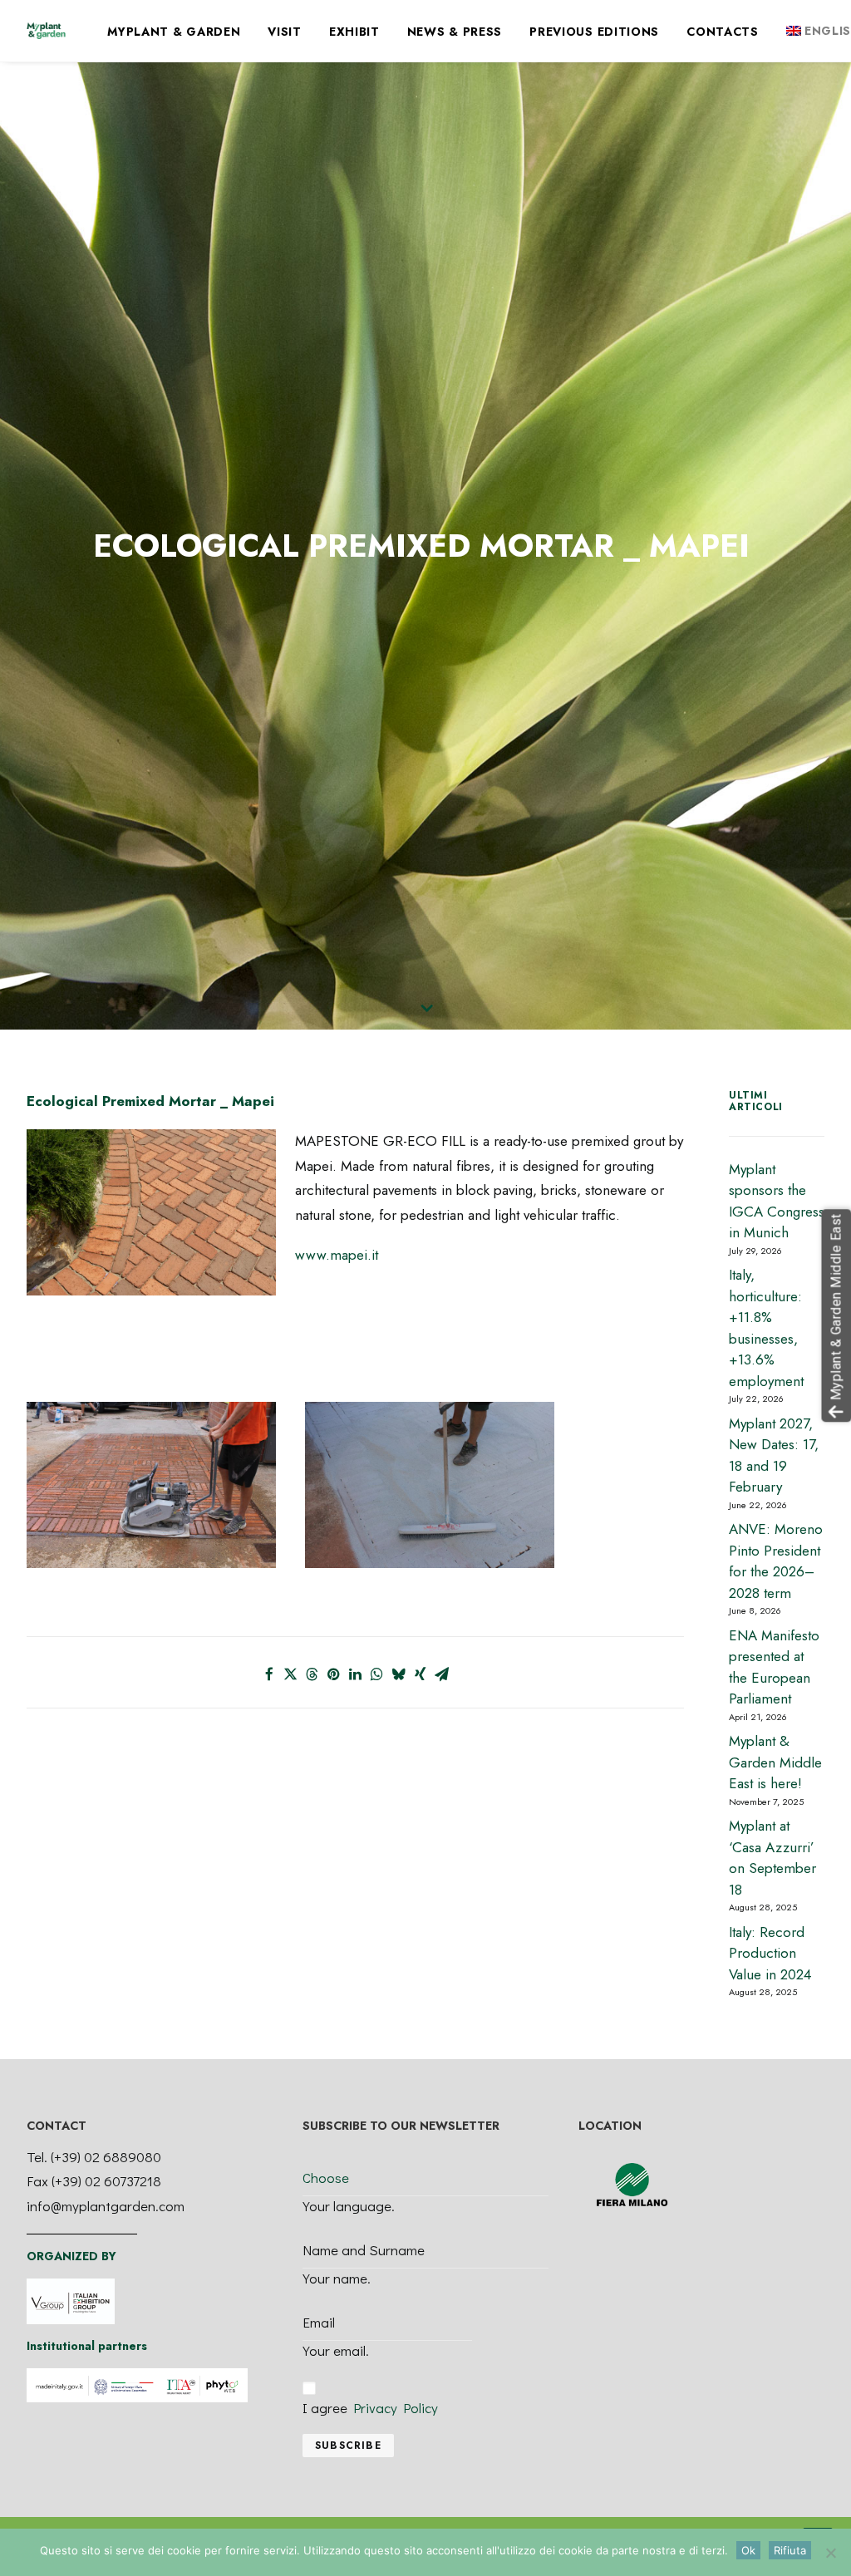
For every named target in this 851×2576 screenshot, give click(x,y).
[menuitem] (174, 32)
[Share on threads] (312, 1674)
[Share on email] (442, 1674)
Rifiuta (790, 2550)
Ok (748, 2550)
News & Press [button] (455, 32)
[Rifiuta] (830, 2553)
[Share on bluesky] (399, 1674)
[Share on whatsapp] (377, 1674)
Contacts (723, 32)
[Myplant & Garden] (46, 31)
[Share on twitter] (291, 1674)
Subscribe (348, 2446)
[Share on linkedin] (356, 1674)
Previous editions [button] (594, 32)
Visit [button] (285, 32)
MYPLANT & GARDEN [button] (174, 32)
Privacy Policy (396, 2408)
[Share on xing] (421, 1674)
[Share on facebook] (269, 1674)
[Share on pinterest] (334, 1674)
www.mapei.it (337, 1255)
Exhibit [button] (354, 32)
